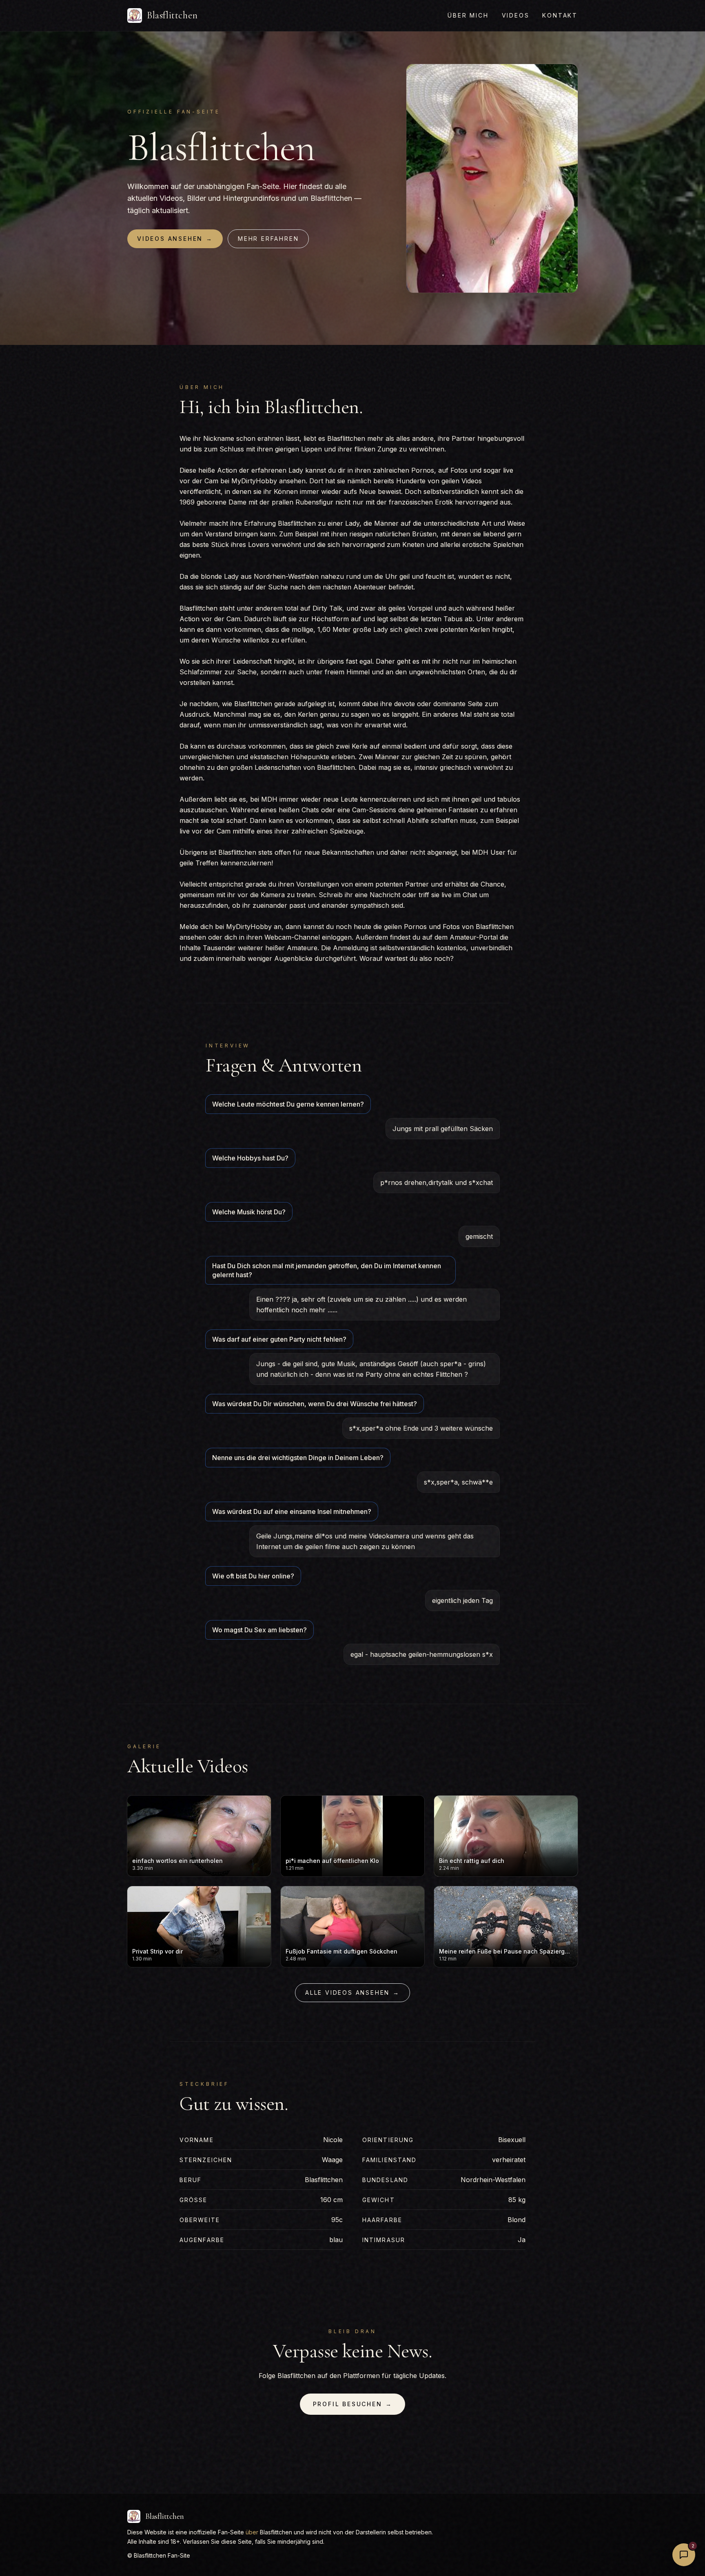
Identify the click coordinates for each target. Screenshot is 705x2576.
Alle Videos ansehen (352, 1993)
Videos (516, 15)
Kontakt (560, 15)
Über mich (468, 15)
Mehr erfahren (268, 239)
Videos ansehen (175, 239)
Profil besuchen (353, 2404)
